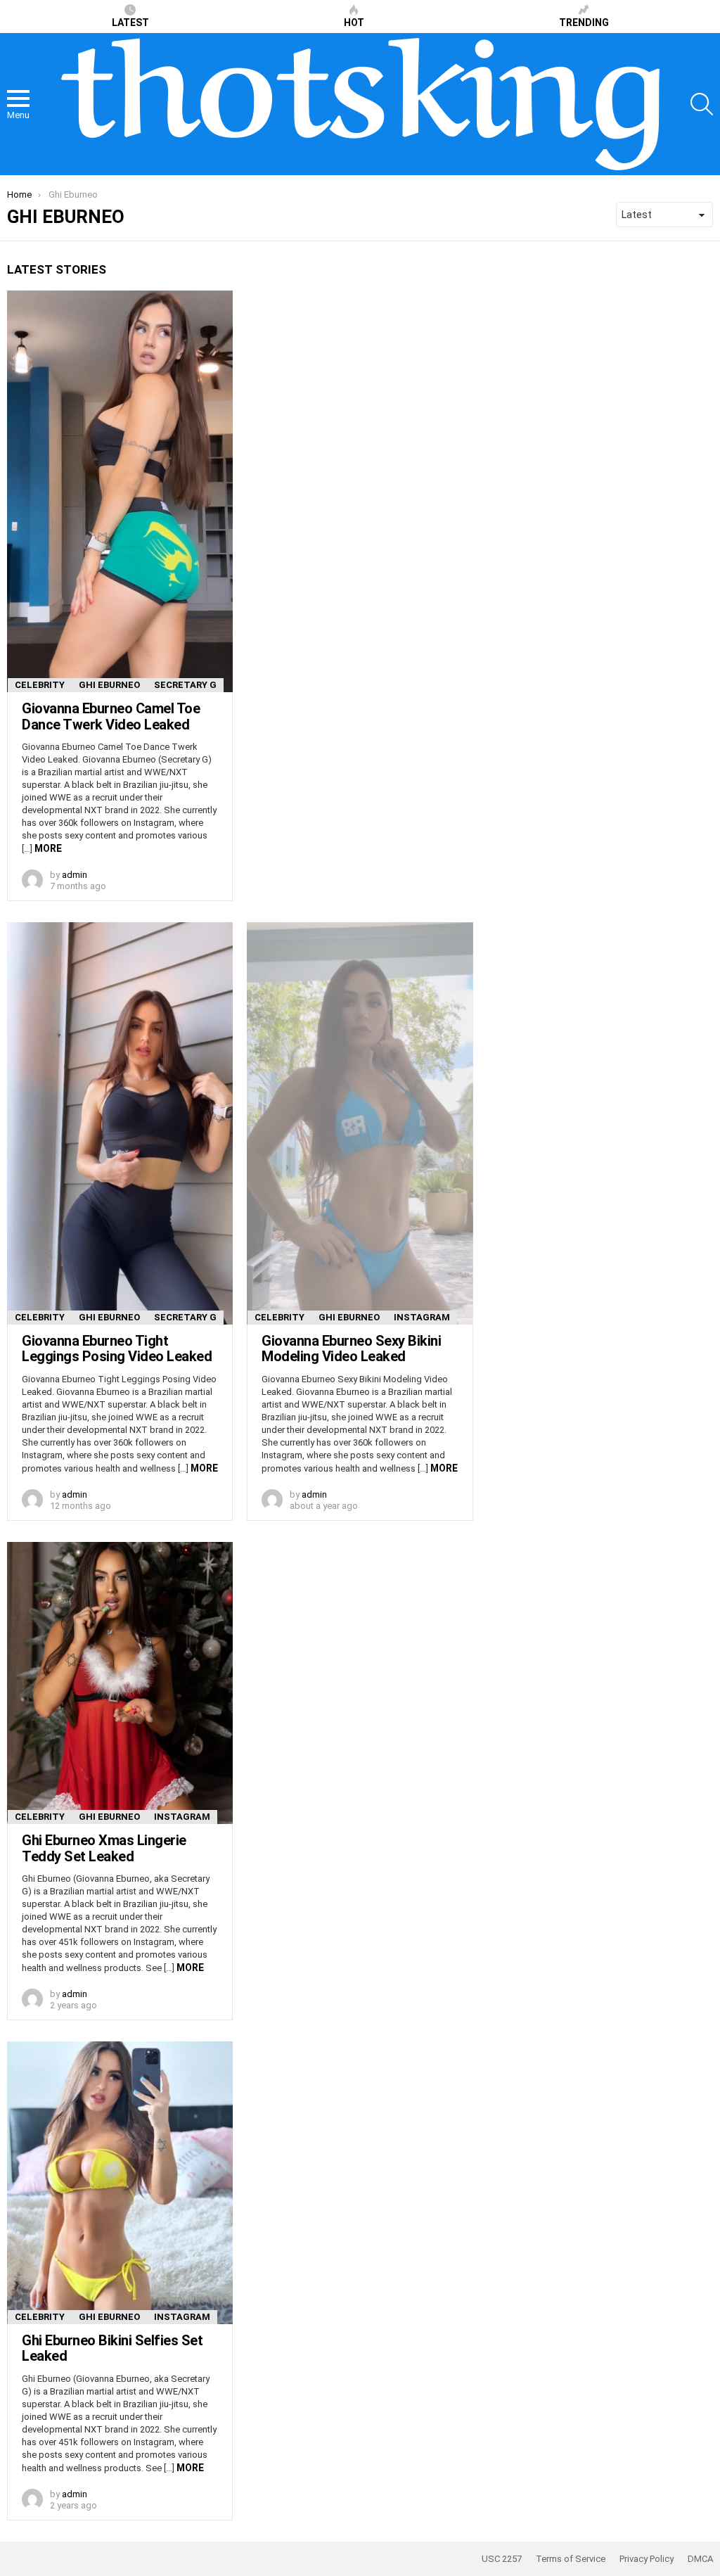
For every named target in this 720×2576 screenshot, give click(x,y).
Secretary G (185, 685)
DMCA (700, 2559)
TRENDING (584, 23)
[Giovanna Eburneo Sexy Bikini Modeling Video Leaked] (360, 1123)
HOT (354, 23)
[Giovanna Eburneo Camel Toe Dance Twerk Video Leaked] (120, 491)
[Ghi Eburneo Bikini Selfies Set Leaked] (120, 2183)
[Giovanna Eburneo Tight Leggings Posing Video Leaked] (120, 1123)
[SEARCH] (702, 104)
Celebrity (40, 685)
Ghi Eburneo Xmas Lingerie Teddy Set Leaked (104, 1848)
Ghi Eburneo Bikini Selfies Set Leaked (112, 2348)
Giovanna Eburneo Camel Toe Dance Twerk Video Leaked (111, 716)
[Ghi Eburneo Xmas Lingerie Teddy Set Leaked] (120, 1683)
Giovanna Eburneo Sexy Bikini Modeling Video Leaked (351, 1349)
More (48, 848)
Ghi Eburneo (109, 685)
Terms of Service (571, 2559)
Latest (130, 23)
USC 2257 (502, 2559)
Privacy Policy (647, 2559)
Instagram (422, 1317)
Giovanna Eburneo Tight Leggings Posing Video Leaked (117, 1349)
